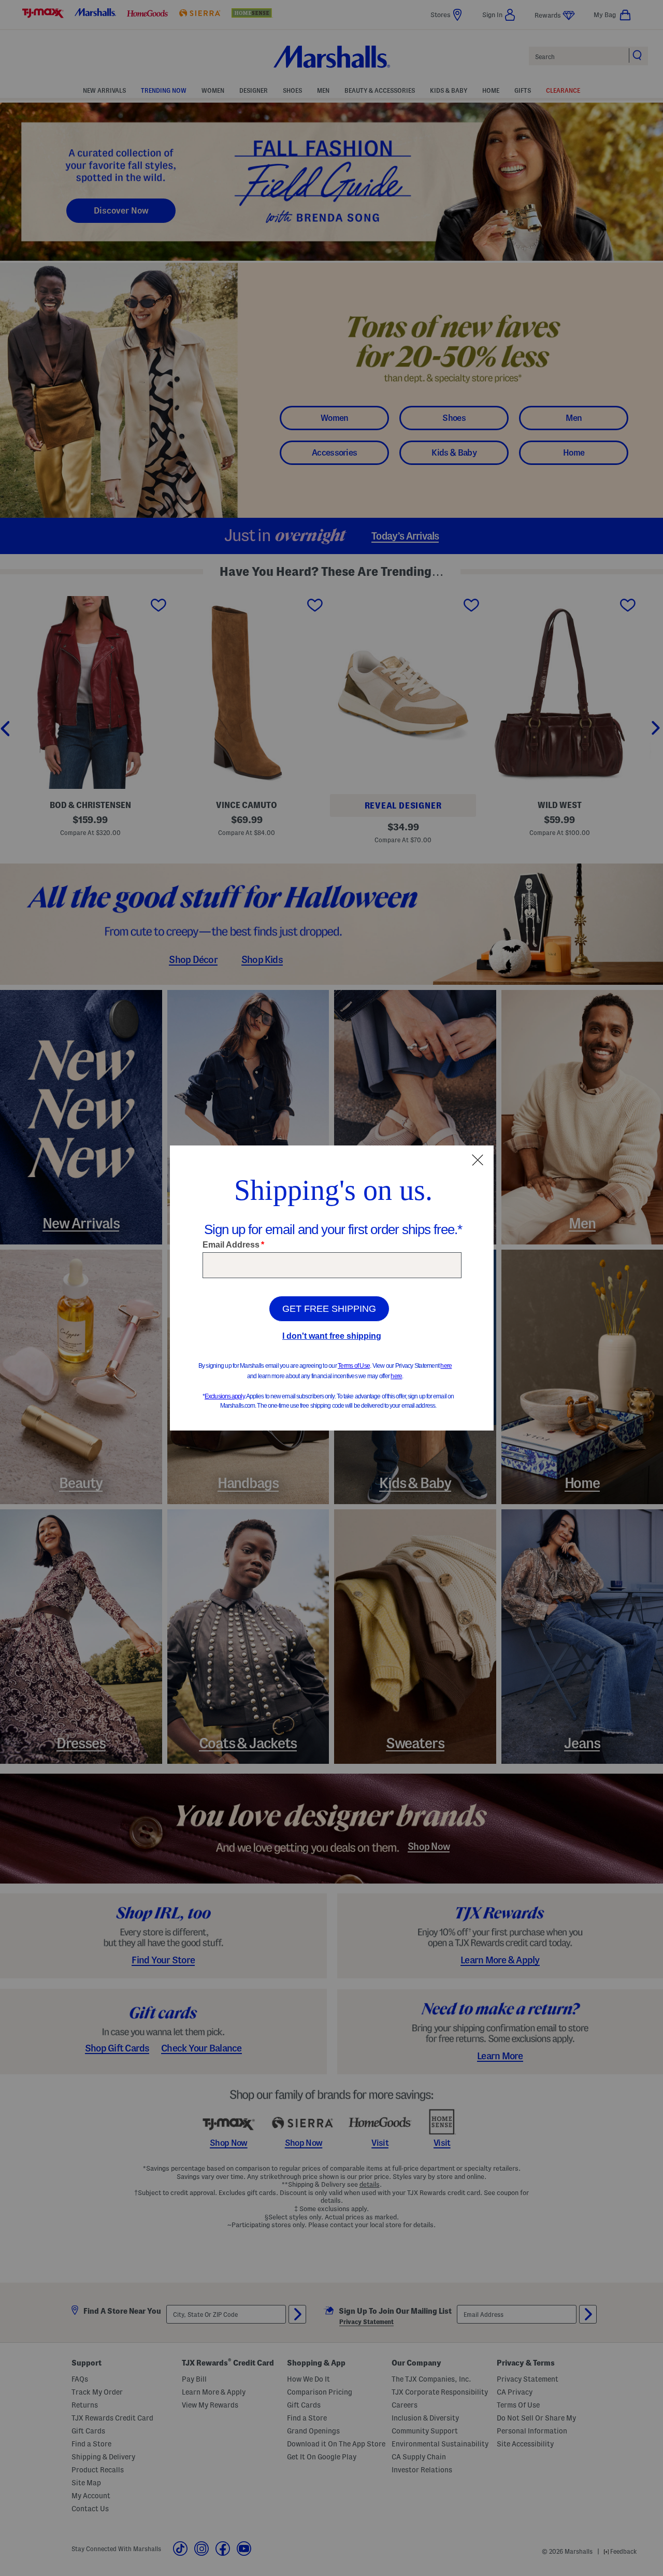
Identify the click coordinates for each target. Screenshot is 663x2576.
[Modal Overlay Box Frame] (332, 1288)
